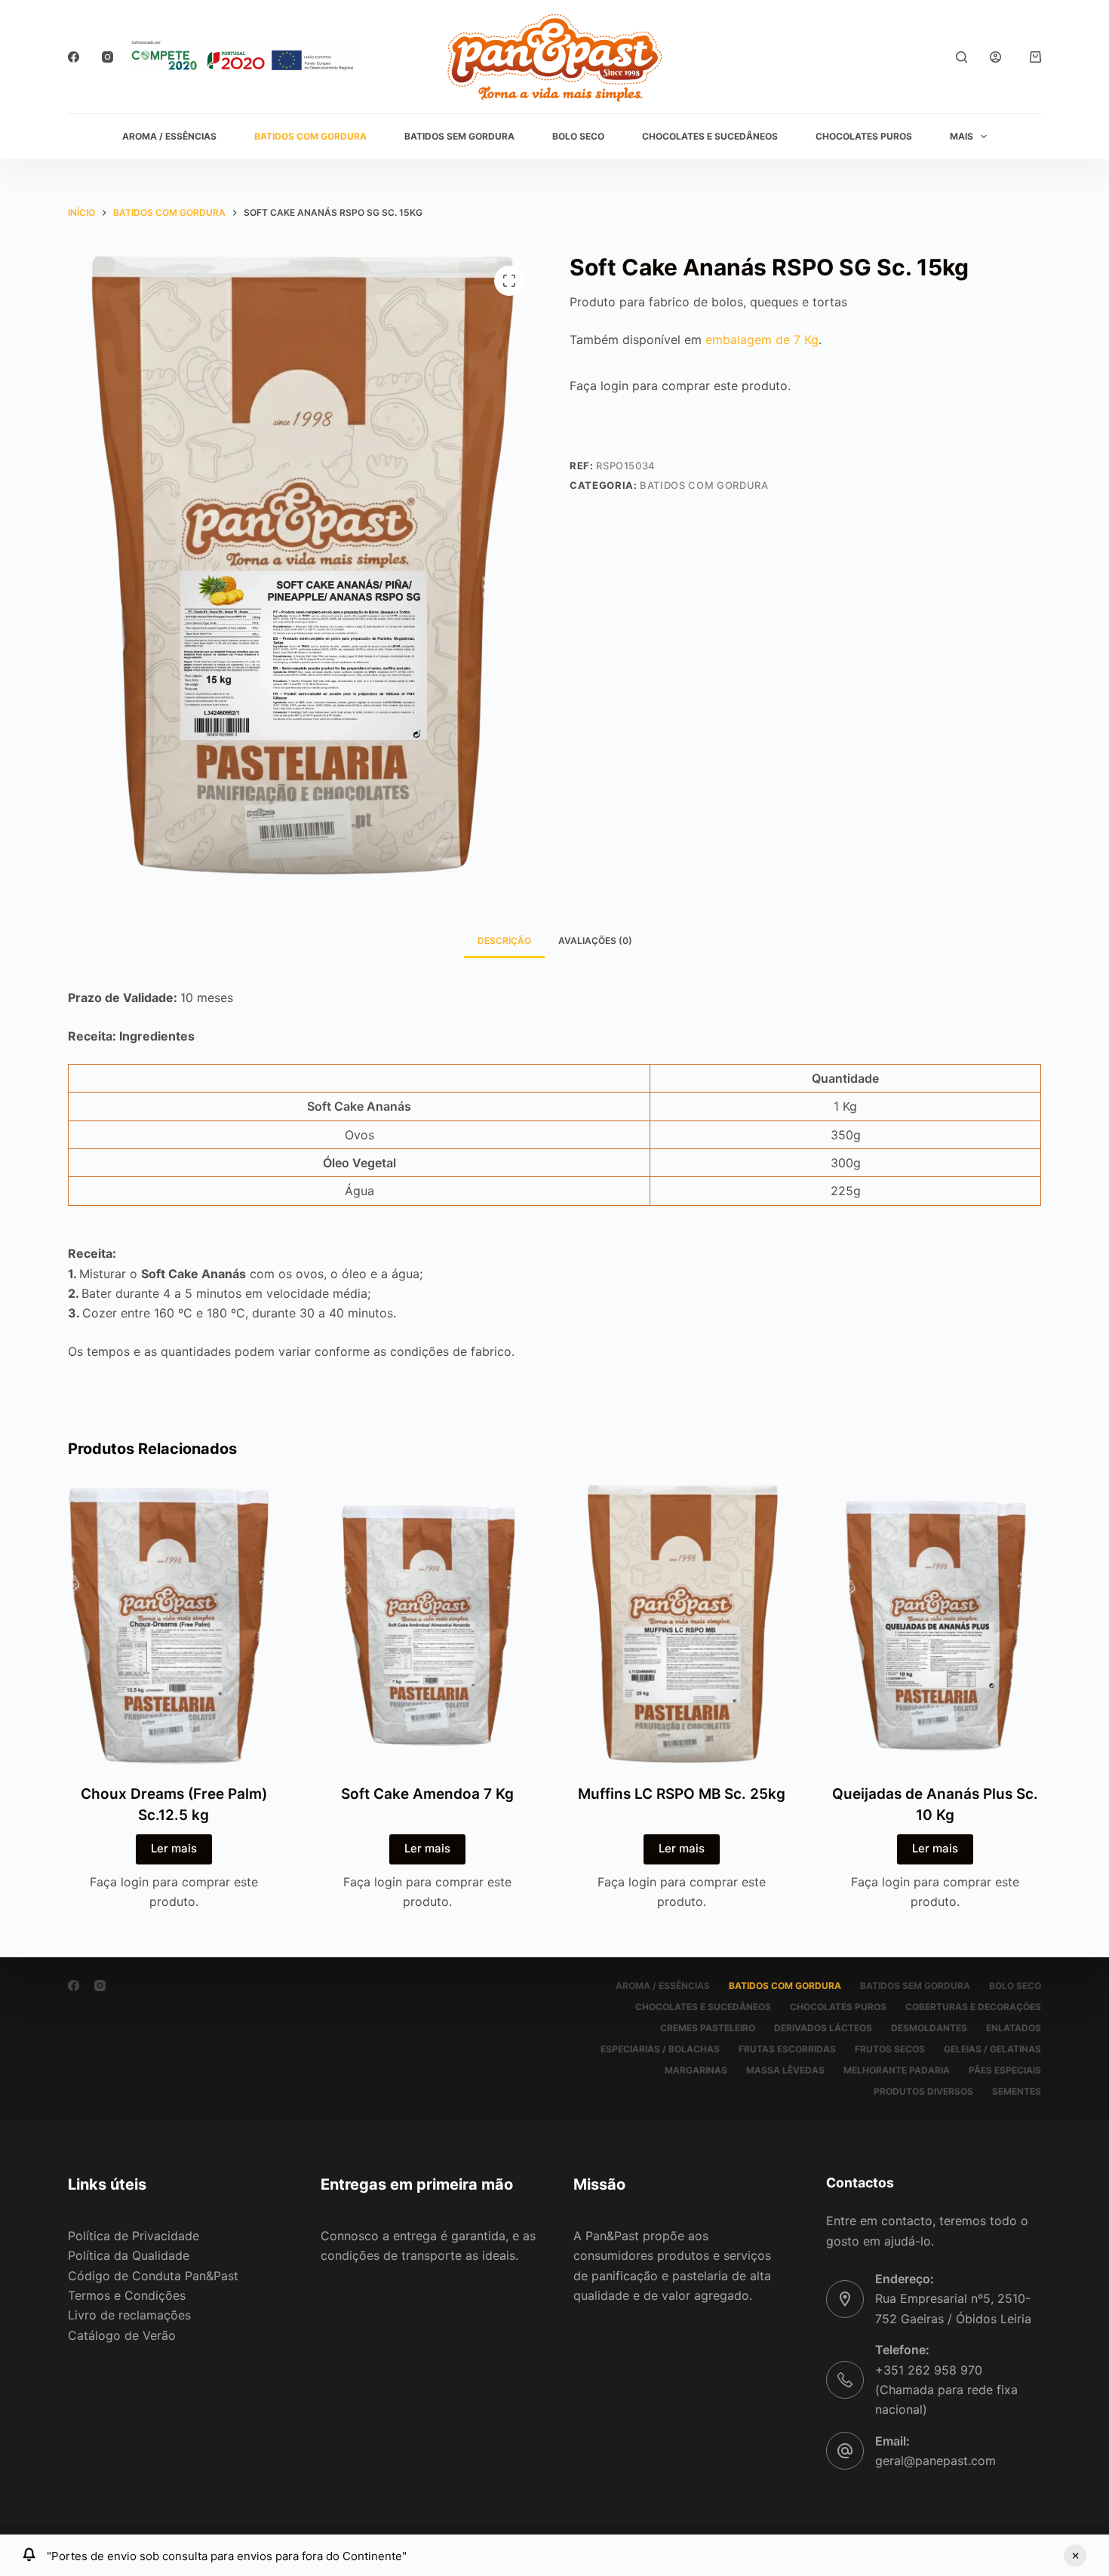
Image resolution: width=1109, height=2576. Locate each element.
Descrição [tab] (504, 941)
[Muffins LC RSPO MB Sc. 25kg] (682, 1624)
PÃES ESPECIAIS (1005, 2070)
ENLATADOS (1014, 2028)
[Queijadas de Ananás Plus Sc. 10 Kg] (936, 1624)
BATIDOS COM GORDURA (310, 136)
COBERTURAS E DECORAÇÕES (973, 2007)
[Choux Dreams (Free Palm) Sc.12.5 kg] (174, 1624)
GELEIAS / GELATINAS (992, 2049)
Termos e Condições (127, 2295)
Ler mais (174, 1848)
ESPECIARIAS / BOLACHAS (660, 2049)
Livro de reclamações (129, 2315)
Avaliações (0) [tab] (595, 941)
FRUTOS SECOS (890, 2049)
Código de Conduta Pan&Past (153, 2276)
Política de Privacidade (134, 2236)
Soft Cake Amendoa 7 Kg (427, 1794)
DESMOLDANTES (929, 2028)
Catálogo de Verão (122, 2335)
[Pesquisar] (962, 57)
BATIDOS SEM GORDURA (459, 136)
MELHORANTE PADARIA (897, 2070)
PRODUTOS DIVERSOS (923, 2091)
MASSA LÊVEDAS (785, 2070)
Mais (962, 136)
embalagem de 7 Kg (762, 340)
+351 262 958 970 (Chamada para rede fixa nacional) (946, 2390)
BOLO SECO (578, 136)
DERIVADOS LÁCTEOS (823, 2028)
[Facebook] (74, 57)
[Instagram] (108, 57)
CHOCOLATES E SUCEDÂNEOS (710, 136)
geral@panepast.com (935, 2461)
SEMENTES (1017, 2091)
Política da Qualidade (129, 2255)
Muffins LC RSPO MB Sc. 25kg (682, 1794)
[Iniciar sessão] (995, 57)
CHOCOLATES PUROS (864, 136)
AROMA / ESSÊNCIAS (169, 136)
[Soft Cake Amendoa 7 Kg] (428, 1624)
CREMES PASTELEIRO (708, 2028)
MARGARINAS (696, 2070)
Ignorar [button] (1075, 2556)
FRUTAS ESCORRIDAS (787, 2049)
